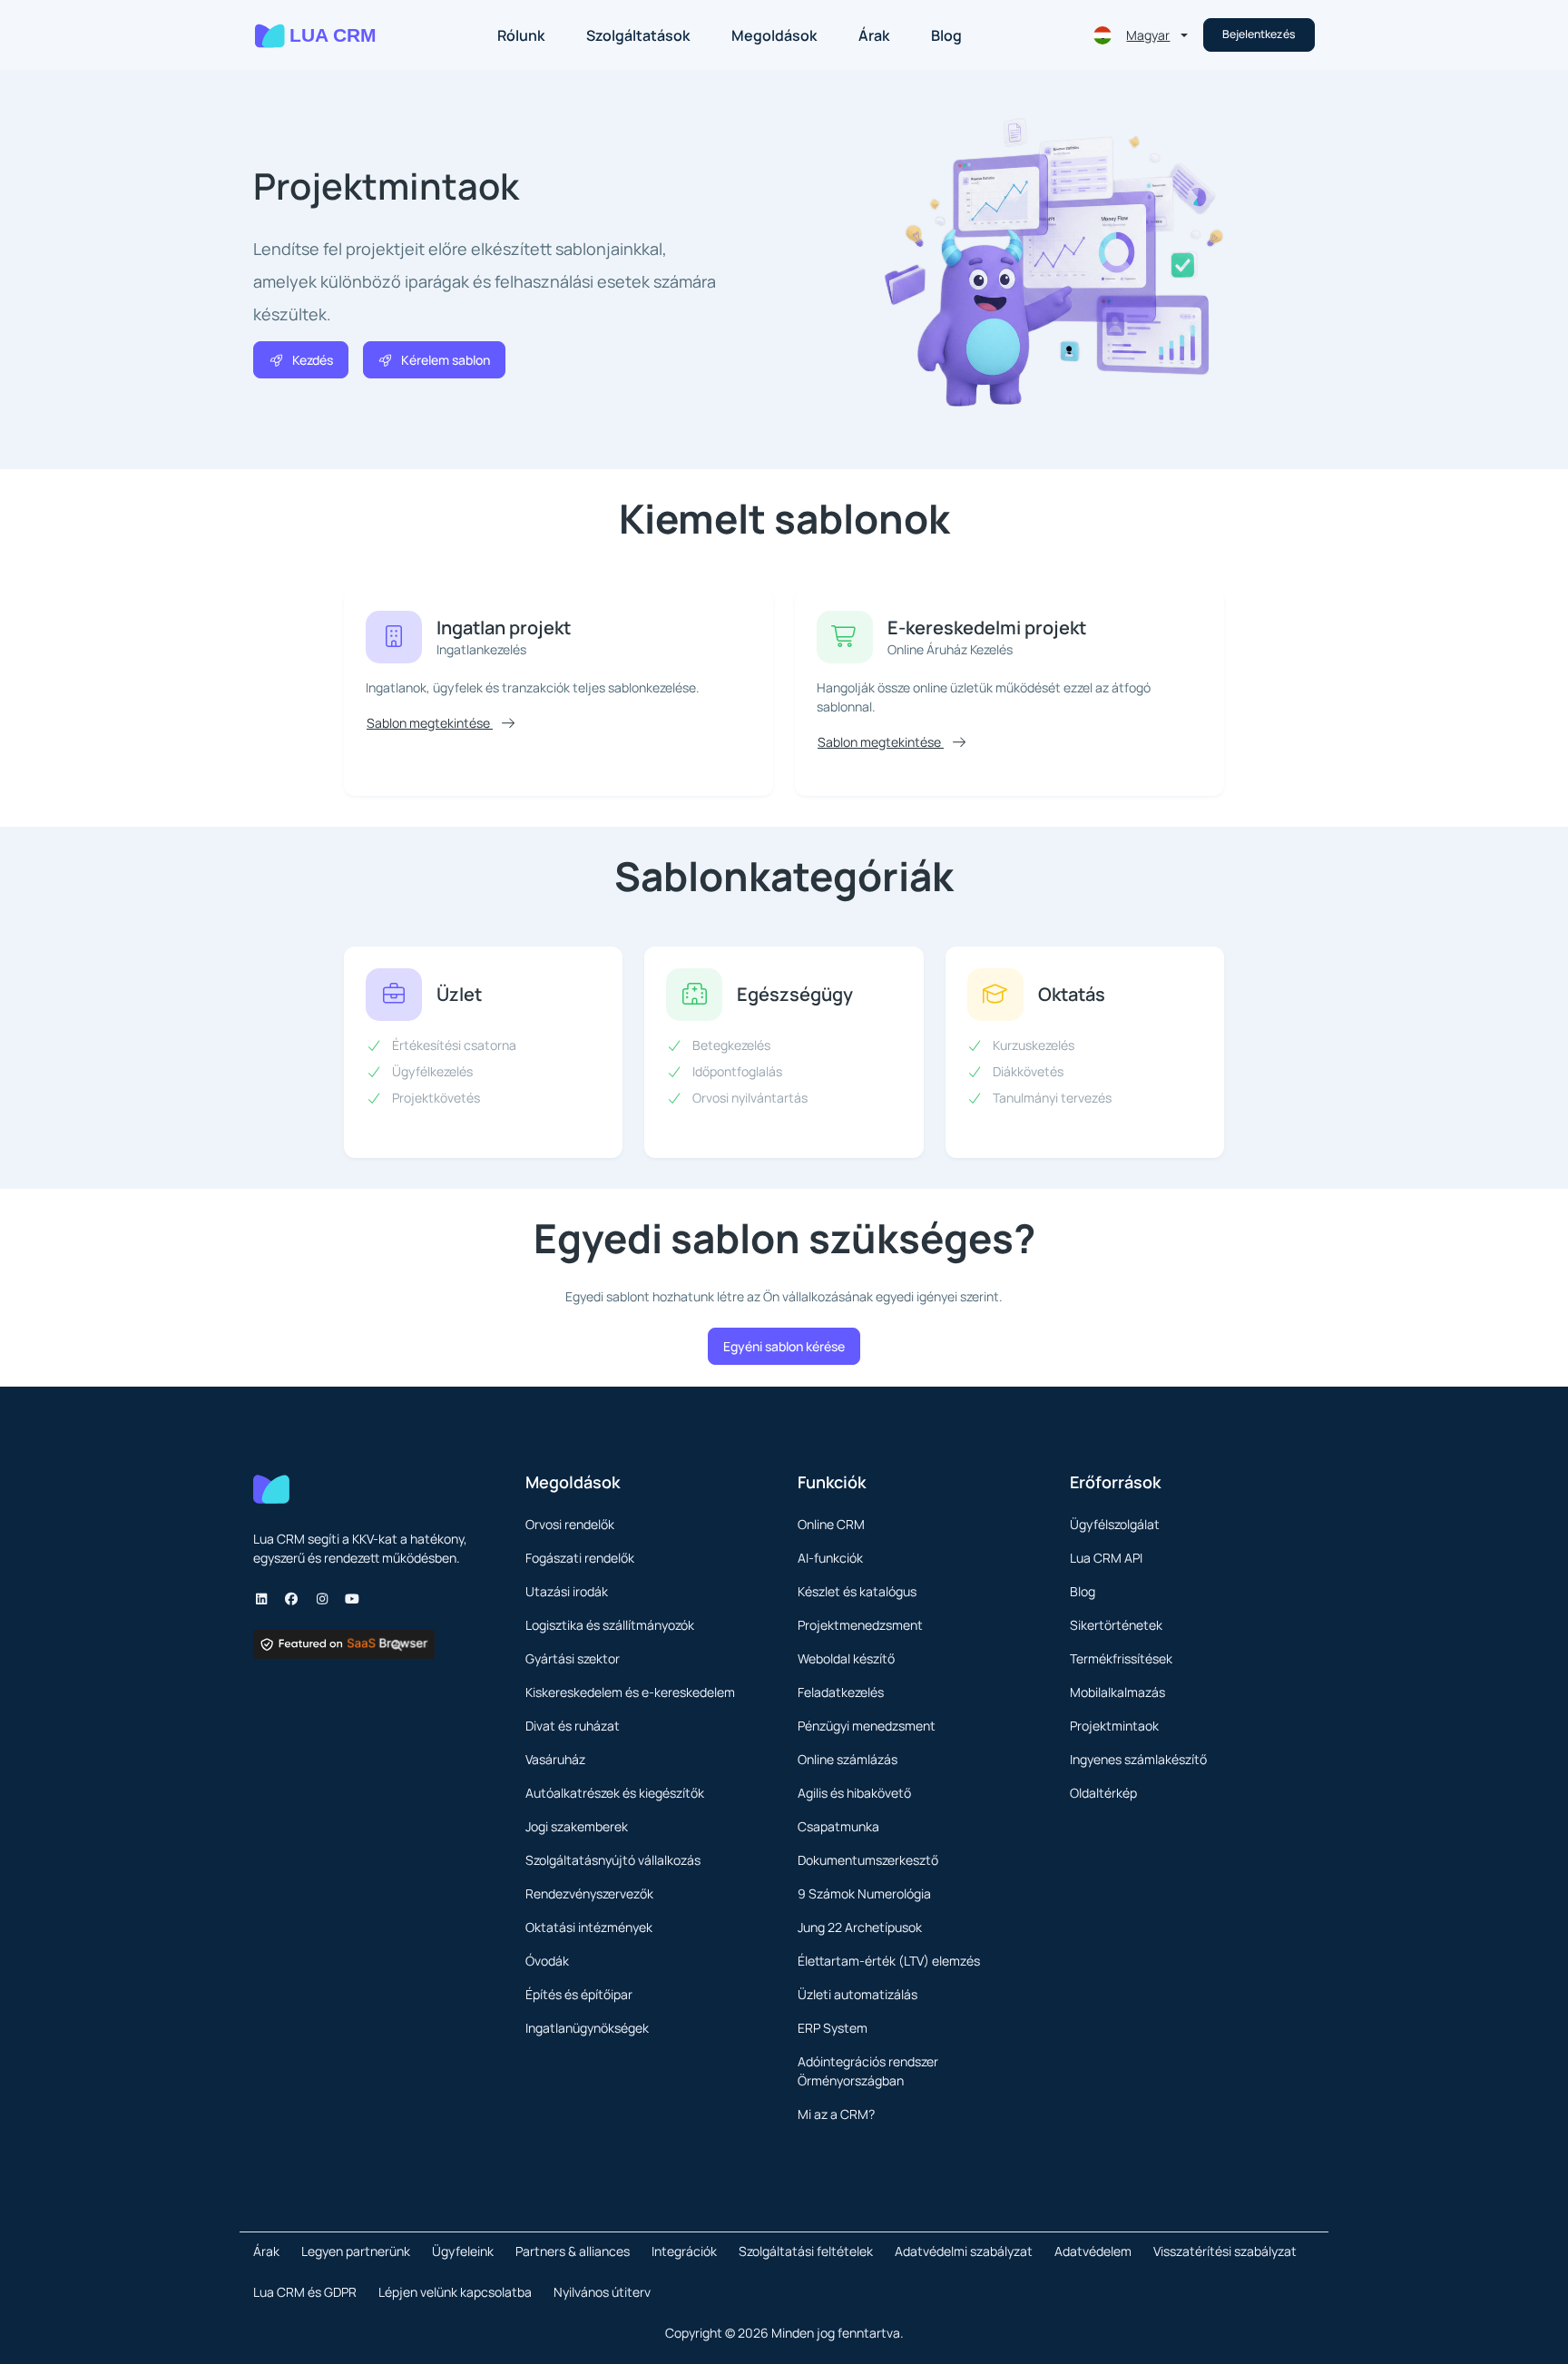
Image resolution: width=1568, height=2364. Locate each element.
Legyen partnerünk (356, 2251)
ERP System (833, 2028)
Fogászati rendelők (580, 1558)
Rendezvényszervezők (589, 1893)
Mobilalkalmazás (1117, 1692)
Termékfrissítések (1121, 1658)
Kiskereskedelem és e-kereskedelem (630, 1692)
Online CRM (831, 1524)
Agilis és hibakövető (854, 1793)
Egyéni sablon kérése (784, 1346)
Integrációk (684, 2251)
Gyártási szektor (573, 1658)
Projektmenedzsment (860, 1625)
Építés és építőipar (579, 1994)
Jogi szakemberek (577, 1826)
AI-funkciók (830, 1558)
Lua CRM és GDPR (305, 2292)
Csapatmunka (838, 1826)
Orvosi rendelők (570, 1524)
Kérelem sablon (446, 360)
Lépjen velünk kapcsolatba (455, 2292)
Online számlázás (848, 1759)
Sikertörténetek (1116, 1625)
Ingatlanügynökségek (587, 2028)
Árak (874, 35)
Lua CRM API (1106, 1558)
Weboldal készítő (846, 1658)
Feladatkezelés (841, 1692)
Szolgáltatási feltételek (806, 2251)
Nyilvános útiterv (602, 2292)
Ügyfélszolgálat (1115, 1524)
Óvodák (547, 1961)
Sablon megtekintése (430, 723)
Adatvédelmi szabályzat (964, 2251)
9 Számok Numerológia (864, 1893)
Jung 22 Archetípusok (860, 1927)
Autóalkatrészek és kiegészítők (615, 1793)
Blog (946, 35)
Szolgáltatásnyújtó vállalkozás (613, 1860)
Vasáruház (555, 1759)
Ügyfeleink (463, 2251)
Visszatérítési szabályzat (1225, 2251)
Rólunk (521, 35)
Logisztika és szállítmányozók (610, 1625)
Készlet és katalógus (857, 1591)
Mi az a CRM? (836, 2114)
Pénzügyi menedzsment (867, 1726)
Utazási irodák (567, 1591)
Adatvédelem (1093, 2251)
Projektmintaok (1114, 1726)
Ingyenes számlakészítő (1138, 1759)
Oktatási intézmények (589, 1927)
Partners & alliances (573, 2251)
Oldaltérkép (1103, 1793)
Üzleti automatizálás (857, 1994)
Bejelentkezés (1259, 34)
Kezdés (313, 360)
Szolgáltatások (638, 35)
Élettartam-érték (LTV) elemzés (889, 1961)
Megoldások (774, 35)
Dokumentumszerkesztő (868, 1860)
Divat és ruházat (573, 1726)
